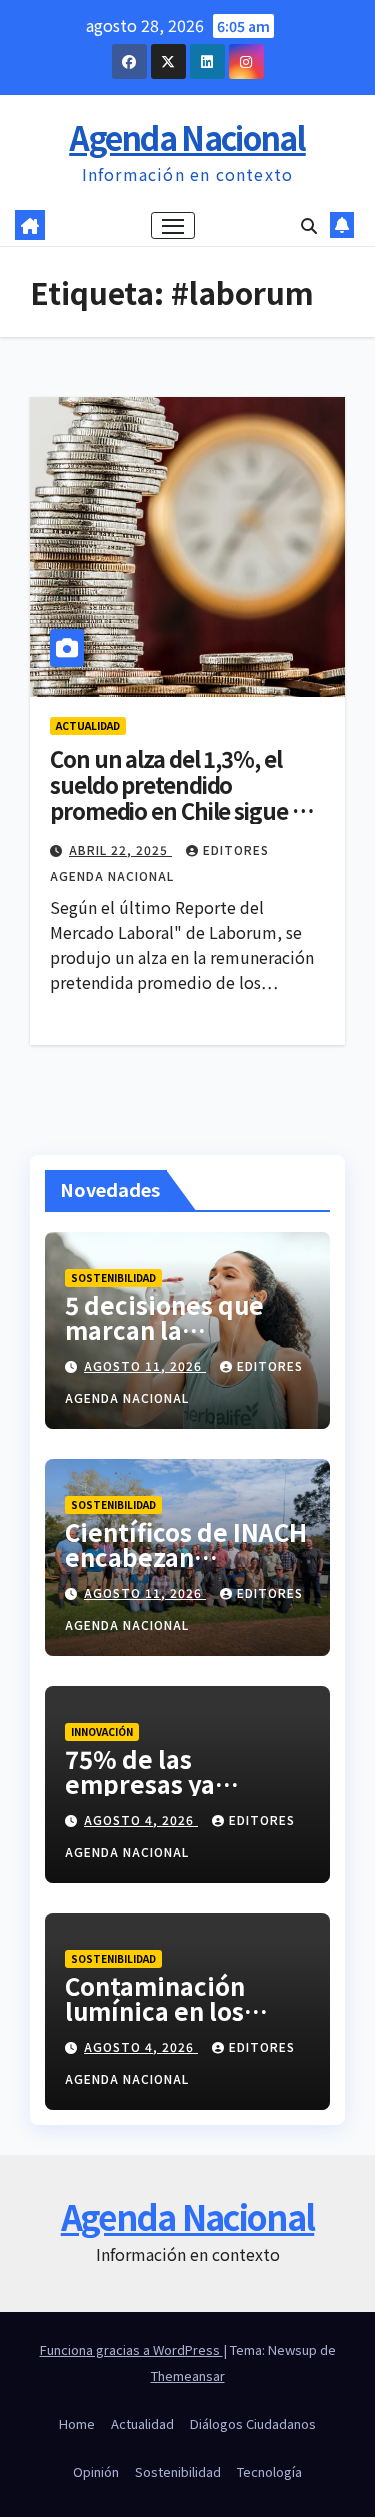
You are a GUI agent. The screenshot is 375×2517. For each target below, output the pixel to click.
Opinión (96, 2471)
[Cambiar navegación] (173, 226)
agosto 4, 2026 (141, 1819)
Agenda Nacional (187, 137)
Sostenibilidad (113, 1277)
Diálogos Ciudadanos (253, 2423)
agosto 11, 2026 (145, 1365)
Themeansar (188, 2375)
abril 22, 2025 (120, 849)
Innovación (102, 1731)
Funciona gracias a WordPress (131, 2349)
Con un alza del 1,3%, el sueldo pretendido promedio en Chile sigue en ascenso (183, 797)
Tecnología (269, 2471)
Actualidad (88, 725)
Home (77, 2423)
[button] (309, 225)
